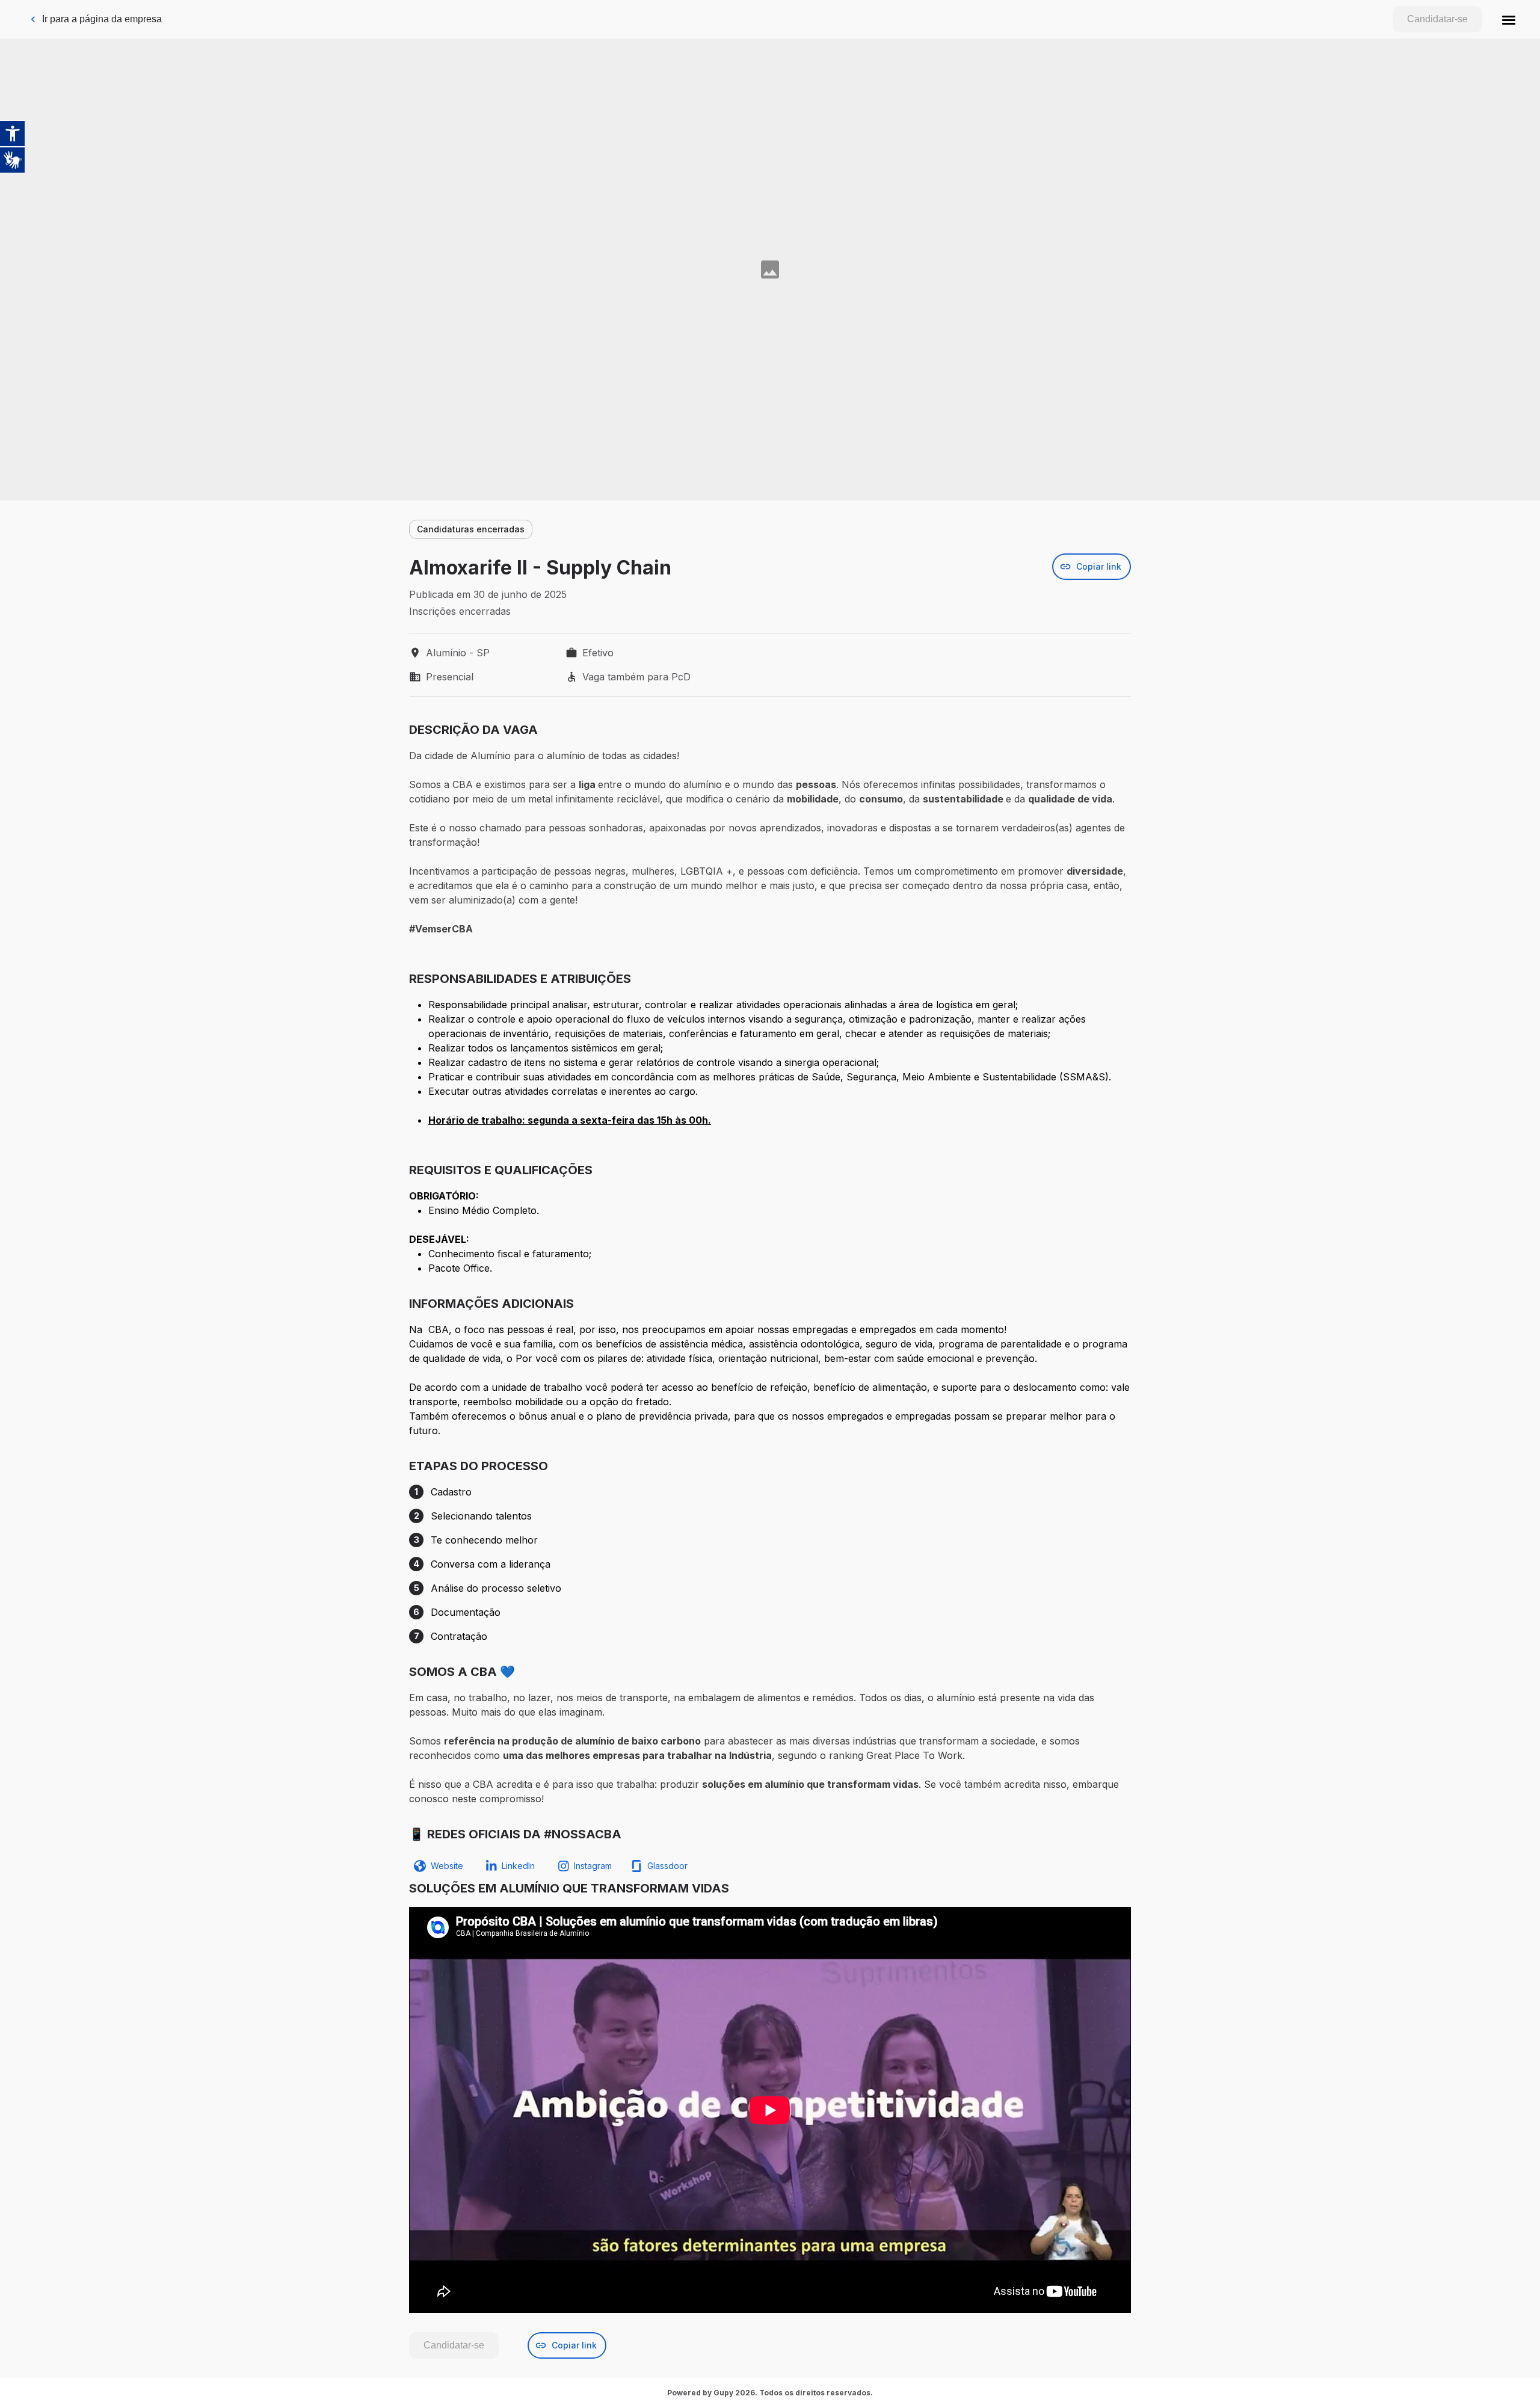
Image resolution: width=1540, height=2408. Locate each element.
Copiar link (1099, 566)
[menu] (1509, 19)
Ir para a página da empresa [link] (102, 19)
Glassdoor (667, 1866)
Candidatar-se (1437, 19)
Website (447, 1866)
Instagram (593, 1866)
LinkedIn (518, 1866)
